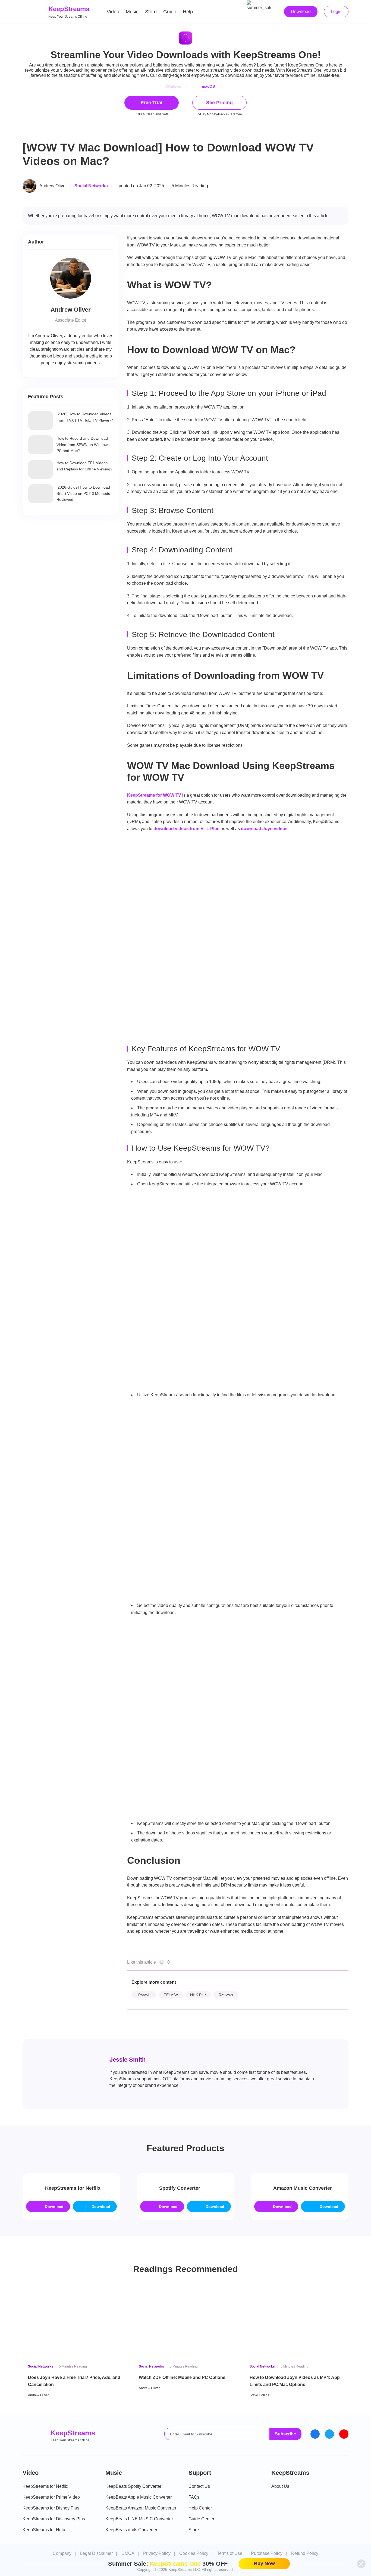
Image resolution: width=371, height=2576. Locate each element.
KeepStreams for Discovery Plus (54, 2519)
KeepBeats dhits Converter (131, 2530)
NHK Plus (198, 1995)
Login (336, 12)
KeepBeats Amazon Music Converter (141, 2508)
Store (151, 12)
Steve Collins (259, 2395)
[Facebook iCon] (315, 2434)
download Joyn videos (264, 829)
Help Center (200, 2508)
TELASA (171, 1995)
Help (188, 12)
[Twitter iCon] (329, 2434)
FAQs (194, 2497)
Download (301, 12)
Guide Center (201, 2519)
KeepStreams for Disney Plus (51, 2508)
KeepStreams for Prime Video (51, 2497)
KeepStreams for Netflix (45, 2486)
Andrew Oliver (53, 186)
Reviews (226, 1995)
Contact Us (199, 2486)
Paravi (144, 1995)
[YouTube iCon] (344, 2434)
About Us (280, 2486)
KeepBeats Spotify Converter (133, 2486)
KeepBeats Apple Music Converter (139, 2497)
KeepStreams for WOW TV (154, 795)
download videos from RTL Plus (186, 829)
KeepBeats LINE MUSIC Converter (139, 2519)
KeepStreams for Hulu (44, 2530)
